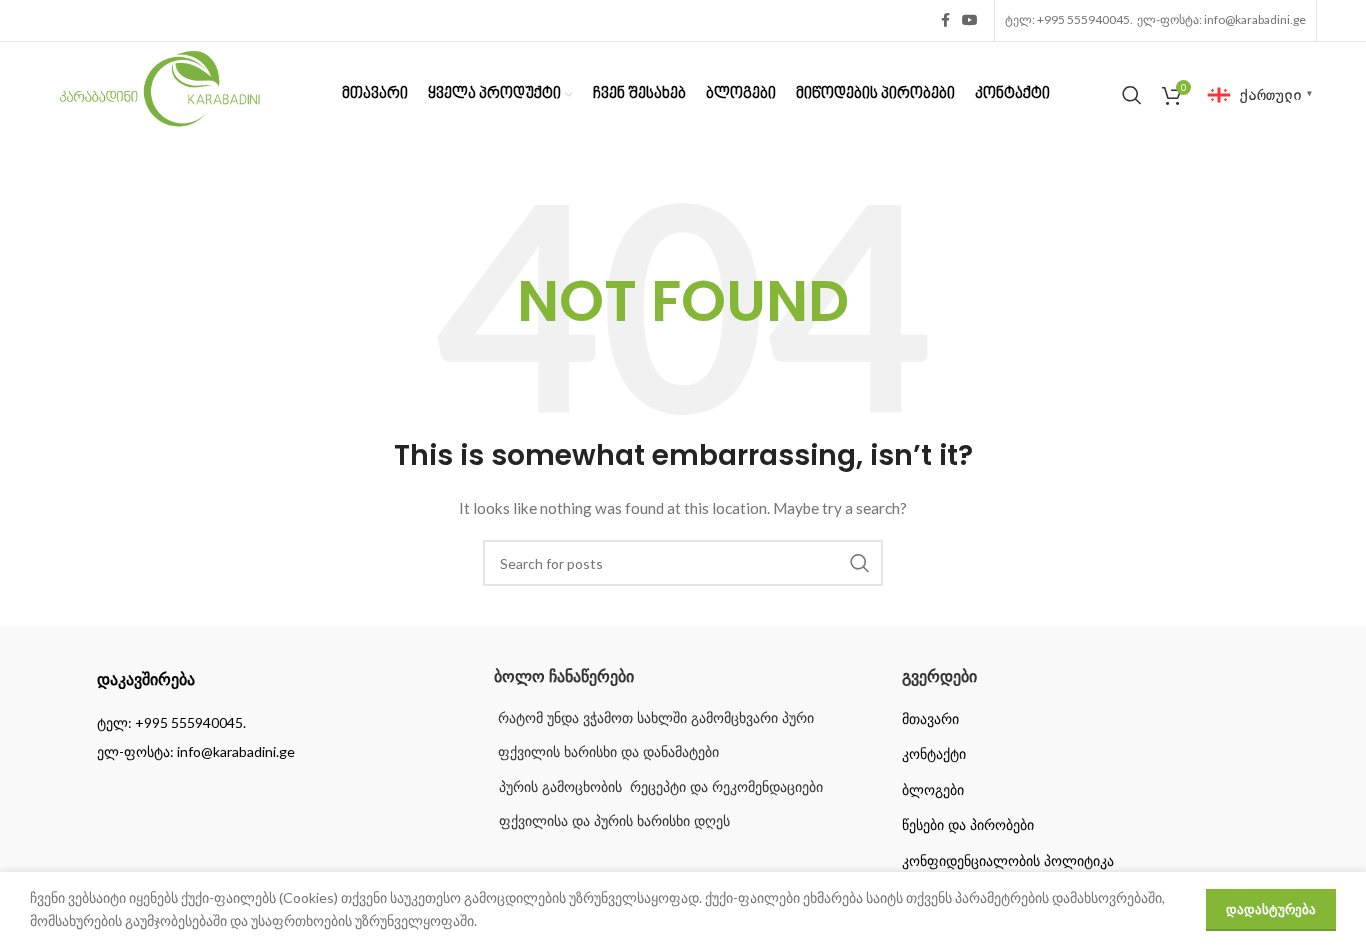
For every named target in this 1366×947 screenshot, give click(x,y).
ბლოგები (933, 790)
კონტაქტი (934, 754)
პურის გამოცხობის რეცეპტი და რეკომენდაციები (661, 787)
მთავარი (930, 719)
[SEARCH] (860, 563)
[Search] (1132, 95)
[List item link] (275, 723)
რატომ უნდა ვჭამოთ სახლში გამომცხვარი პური (654, 718)
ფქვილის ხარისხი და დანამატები (606, 752)
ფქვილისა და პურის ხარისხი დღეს (614, 821)
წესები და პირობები (968, 825)
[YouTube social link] (970, 20)
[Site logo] (160, 92)
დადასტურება (1271, 909)
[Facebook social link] (945, 20)
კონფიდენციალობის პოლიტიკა (1008, 861)
